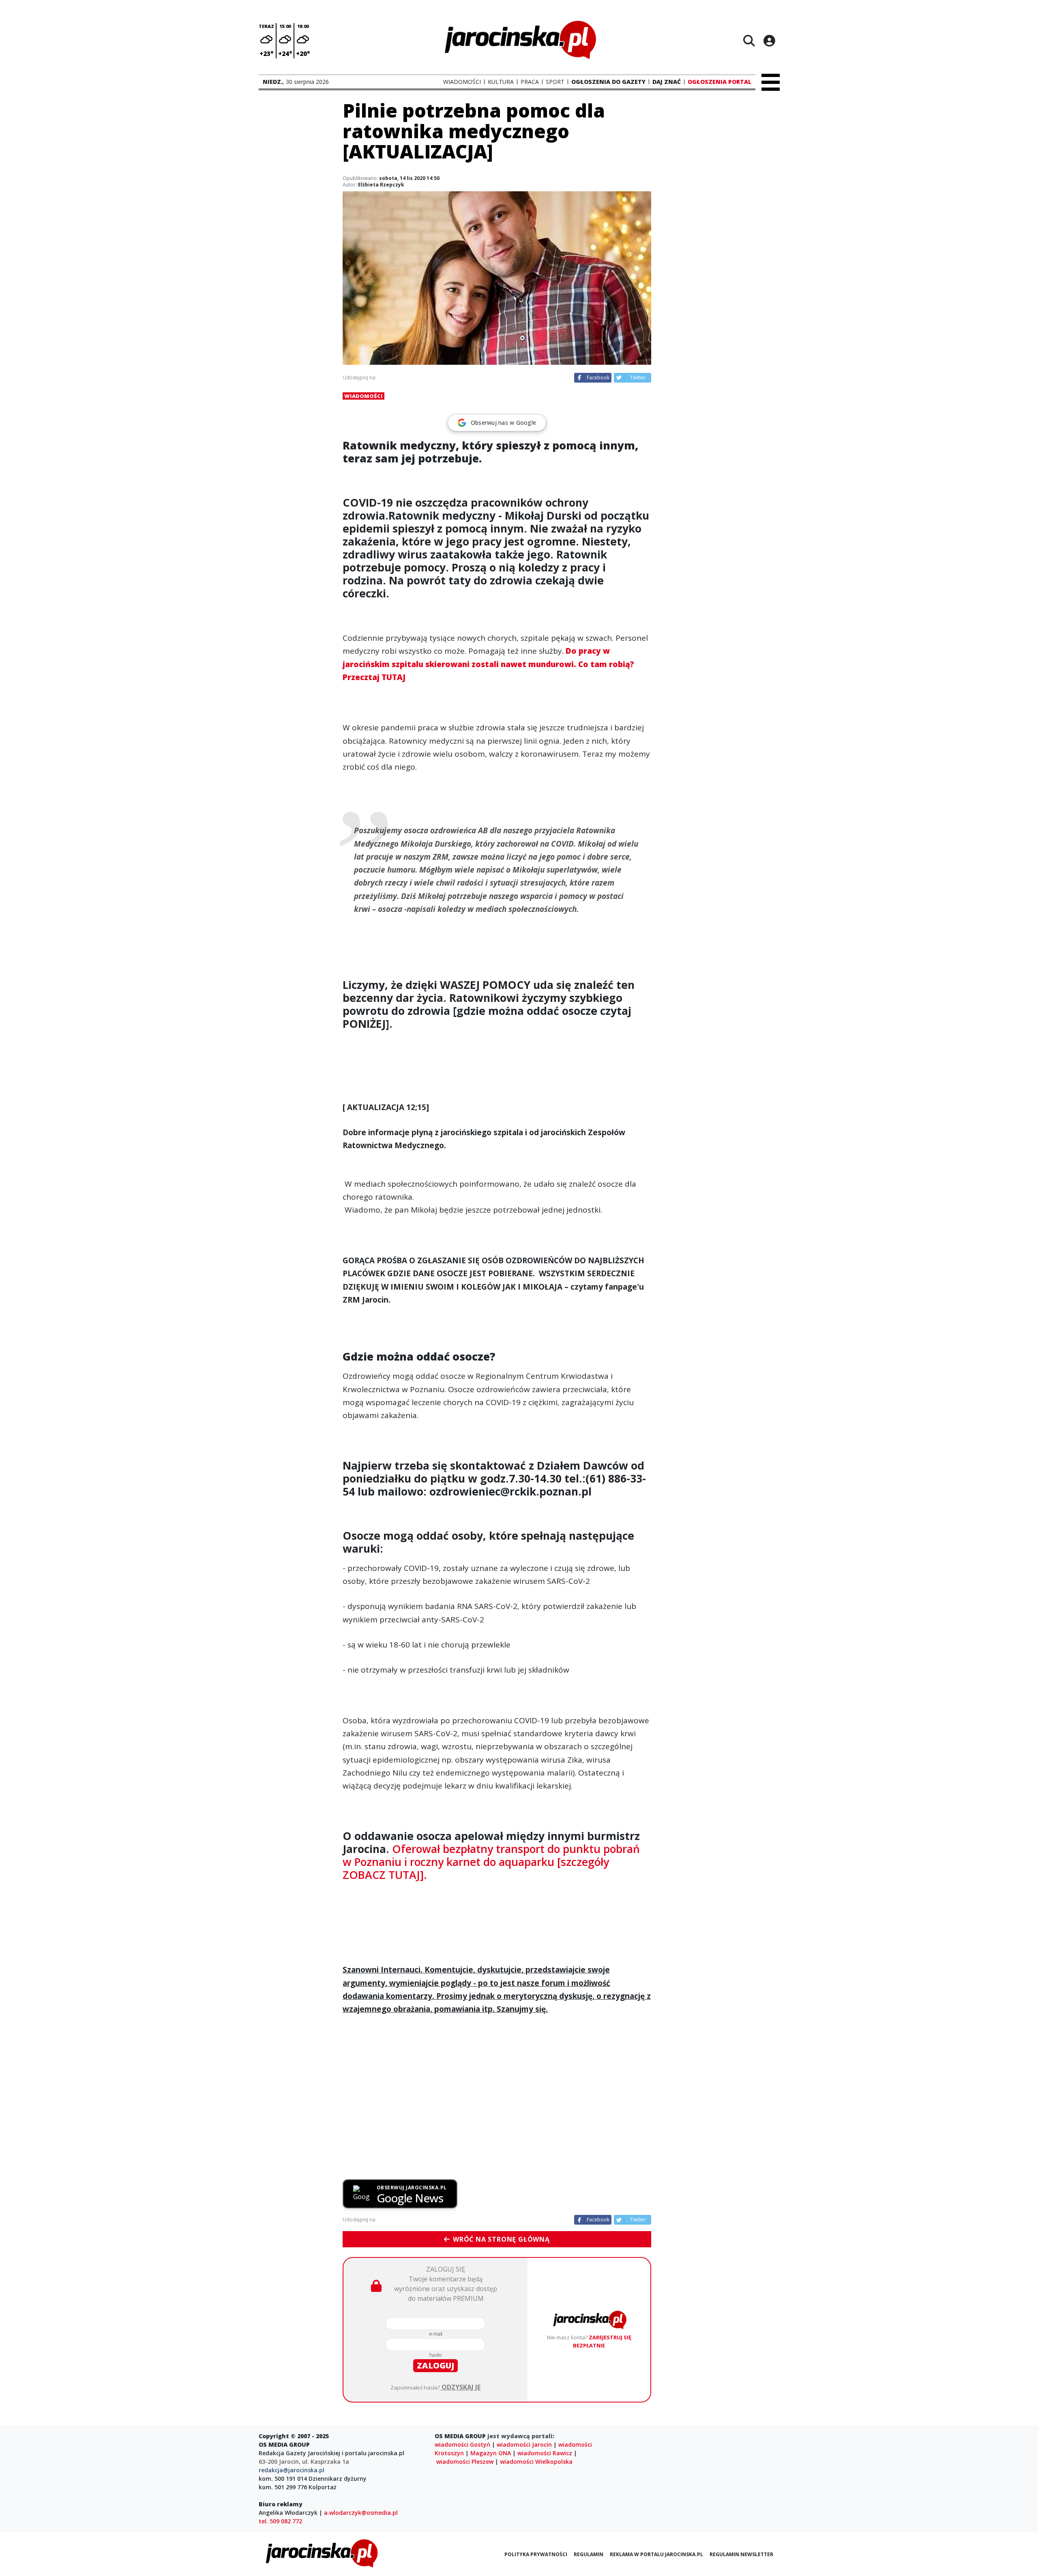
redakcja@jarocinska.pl (292, 2470)
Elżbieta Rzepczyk (381, 185)
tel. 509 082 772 (280, 2521)
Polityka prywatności (536, 2554)
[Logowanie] (769, 41)
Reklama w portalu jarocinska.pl (656, 2554)
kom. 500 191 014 (283, 2479)
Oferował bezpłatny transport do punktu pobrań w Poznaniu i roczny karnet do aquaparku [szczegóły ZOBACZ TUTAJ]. (491, 1862)
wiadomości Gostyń (462, 2444)
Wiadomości (364, 396)
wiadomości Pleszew (465, 2462)
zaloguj (435, 2365)
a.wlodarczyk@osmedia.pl (361, 2513)
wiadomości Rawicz (545, 2453)
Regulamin (589, 2554)
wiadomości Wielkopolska (536, 2462)
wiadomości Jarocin (524, 2444)
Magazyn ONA (491, 2453)
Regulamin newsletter (741, 2554)
